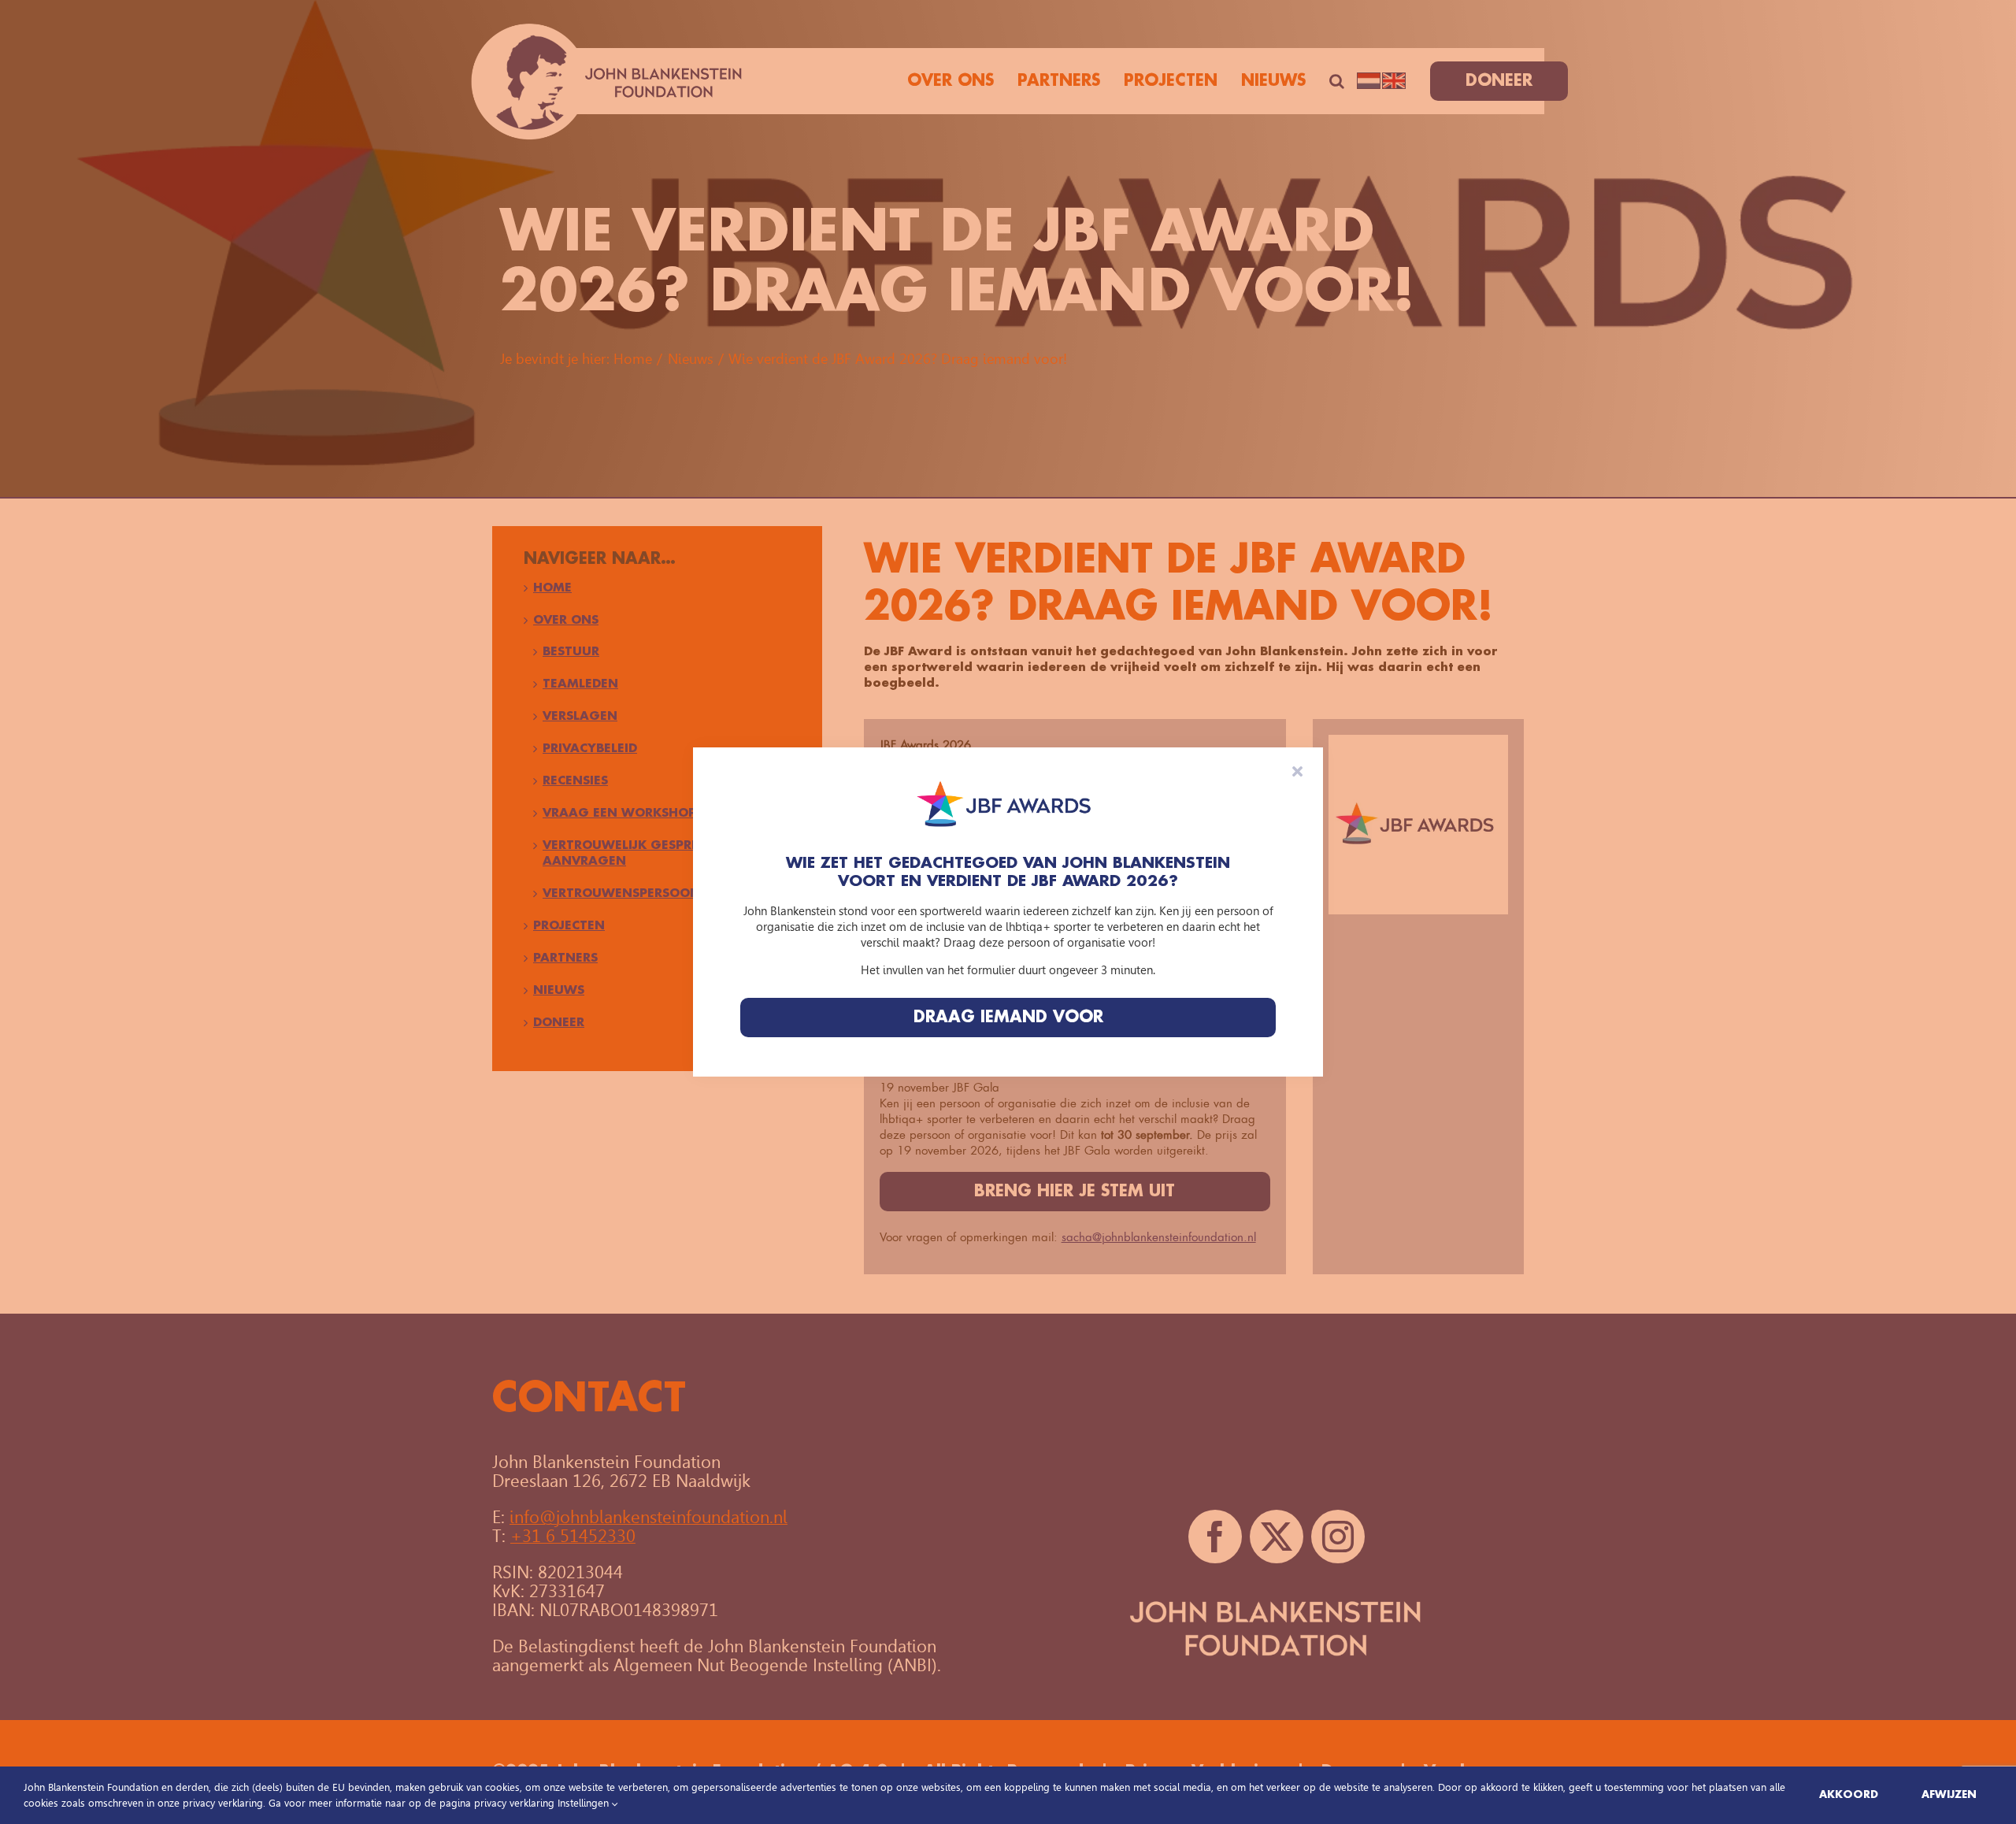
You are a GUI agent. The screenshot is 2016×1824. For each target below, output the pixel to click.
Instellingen (585, 1803)
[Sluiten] (1297, 771)
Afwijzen (1949, 1795)
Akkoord (1849, 1795)
